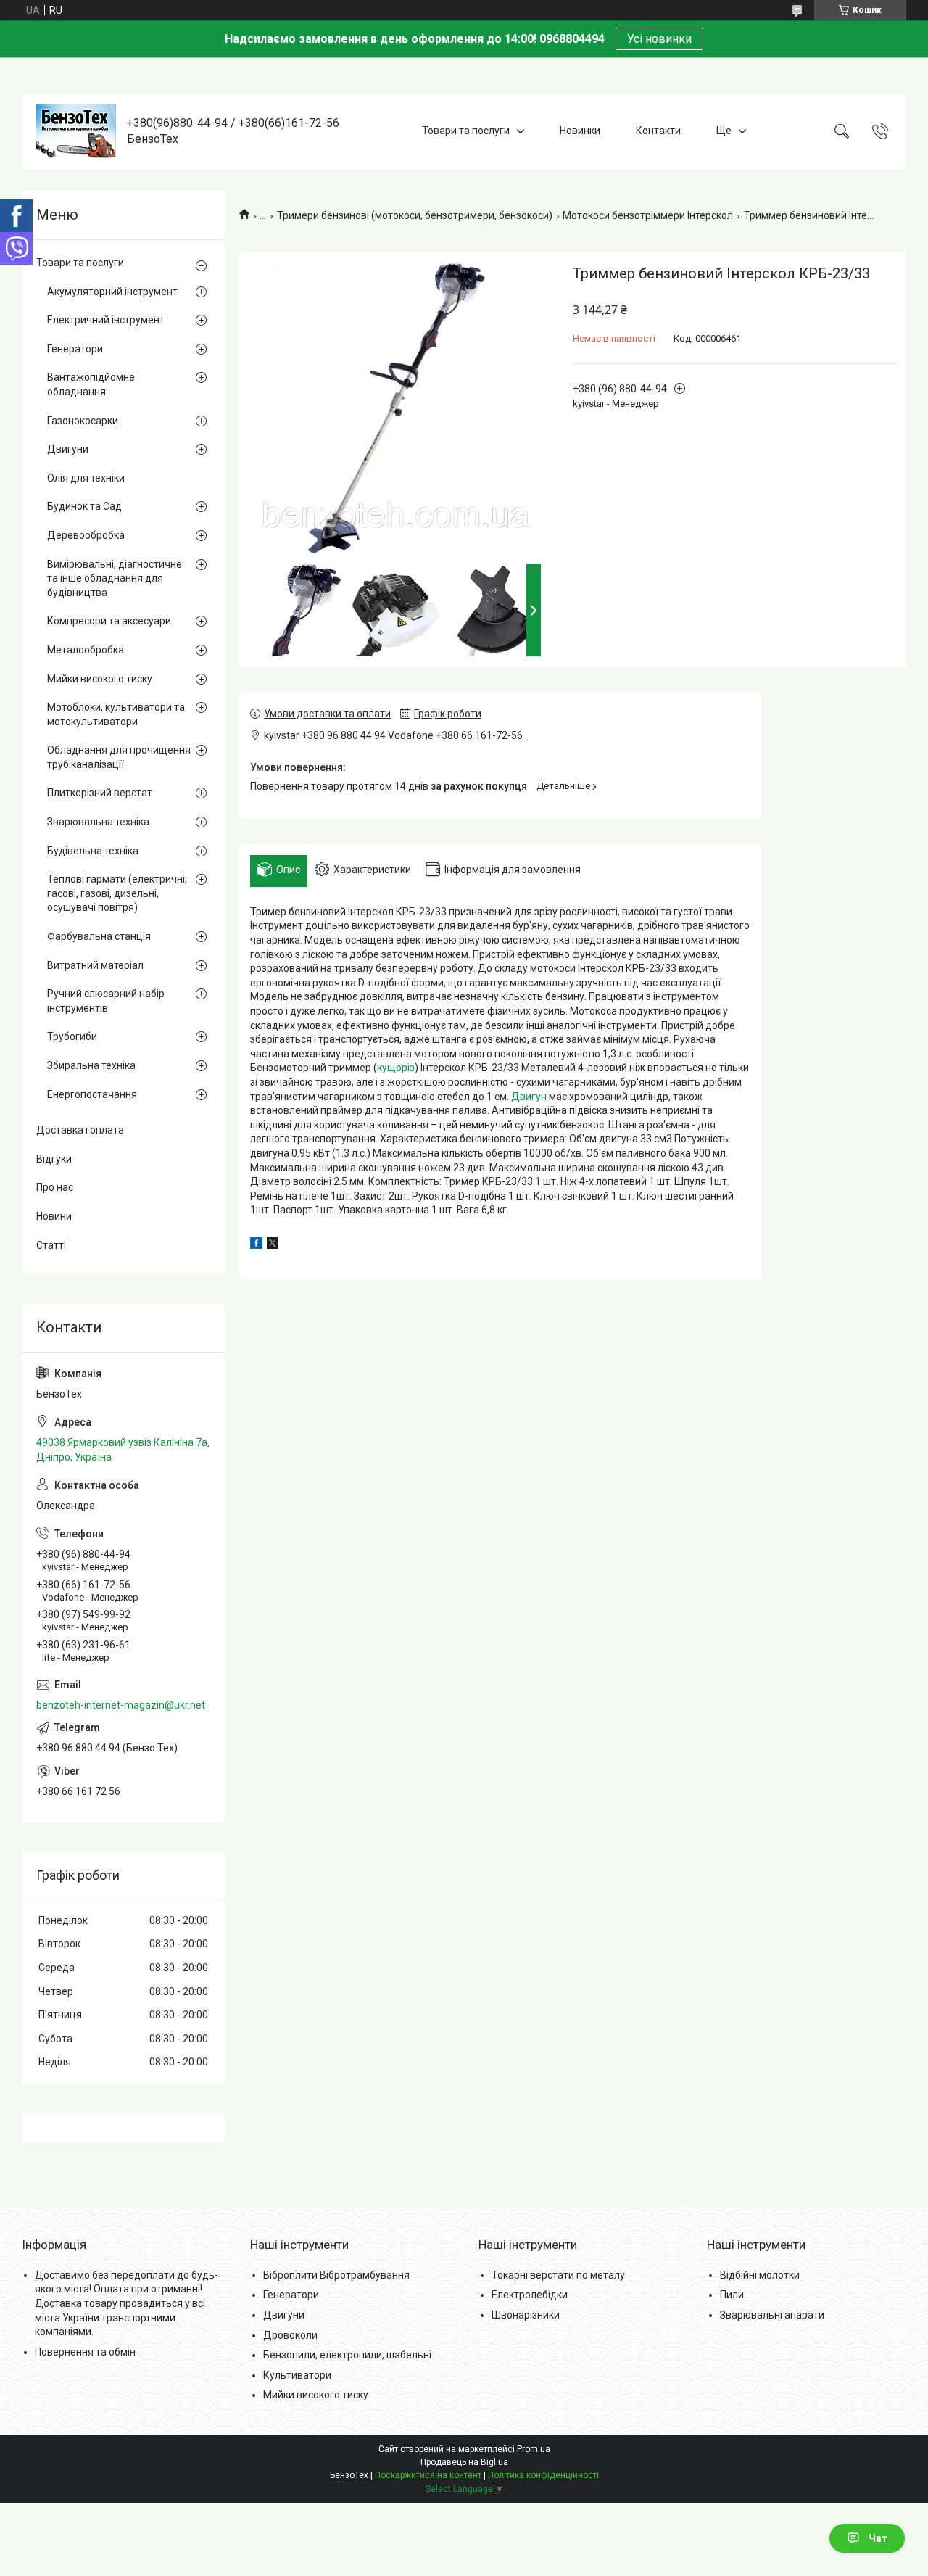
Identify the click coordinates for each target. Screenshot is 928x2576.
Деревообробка (86, 535)
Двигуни (68, 449)
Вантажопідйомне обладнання (91, 384)
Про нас (55, 1187)
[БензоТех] (76, 131)
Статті (51, 1245)
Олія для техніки (86, 478)
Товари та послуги (466, 131)
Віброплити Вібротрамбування (336, 2275)
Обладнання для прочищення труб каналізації (119, 757)
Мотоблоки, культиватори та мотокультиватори (116, 714)
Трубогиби (72, 1036)
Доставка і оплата (80, 1130)
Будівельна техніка (93, 851)
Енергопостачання (92, 1094)
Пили (732, 2295)
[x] (273, 1245)
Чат (878, 2538)
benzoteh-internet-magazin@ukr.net (121, 1705)
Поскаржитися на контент (428, 2475)
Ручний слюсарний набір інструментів (106, 1001)
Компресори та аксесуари (109, 621)
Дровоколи (290, 2335)
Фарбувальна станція (99, 936)
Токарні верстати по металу (558, 2275)
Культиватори (297, 2375)
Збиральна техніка (91, 1065)
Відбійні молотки (760, 2275)
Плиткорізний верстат (100, 793)
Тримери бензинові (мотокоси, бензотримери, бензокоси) (415, 215)
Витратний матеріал (95, 965)
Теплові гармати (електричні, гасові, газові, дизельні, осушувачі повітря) (117, 893)
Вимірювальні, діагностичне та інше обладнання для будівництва (115, 578)
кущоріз (396, 1068)
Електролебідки (530, 2295)
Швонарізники (526, 2315)
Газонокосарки (83, 421)
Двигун (529, 1097)
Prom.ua (534, 2449)
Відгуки (54, 1159)
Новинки (580, 131)
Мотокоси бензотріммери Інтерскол (648, 215)
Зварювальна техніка (98, 822)
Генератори (75, 349)
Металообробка (86, 650)
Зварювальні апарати (772, 2315)
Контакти (658, 131)
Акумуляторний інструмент (112, 292)
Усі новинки (659, 39)
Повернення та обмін (85, 2352)
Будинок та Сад (84, 506)
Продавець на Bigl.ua (464, 2462)
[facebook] (256, 1245)
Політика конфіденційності (543, 2475)
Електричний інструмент (106, 320)
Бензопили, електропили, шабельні (347, 2355)
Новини (54, 1216)
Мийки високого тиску (100, 679)
